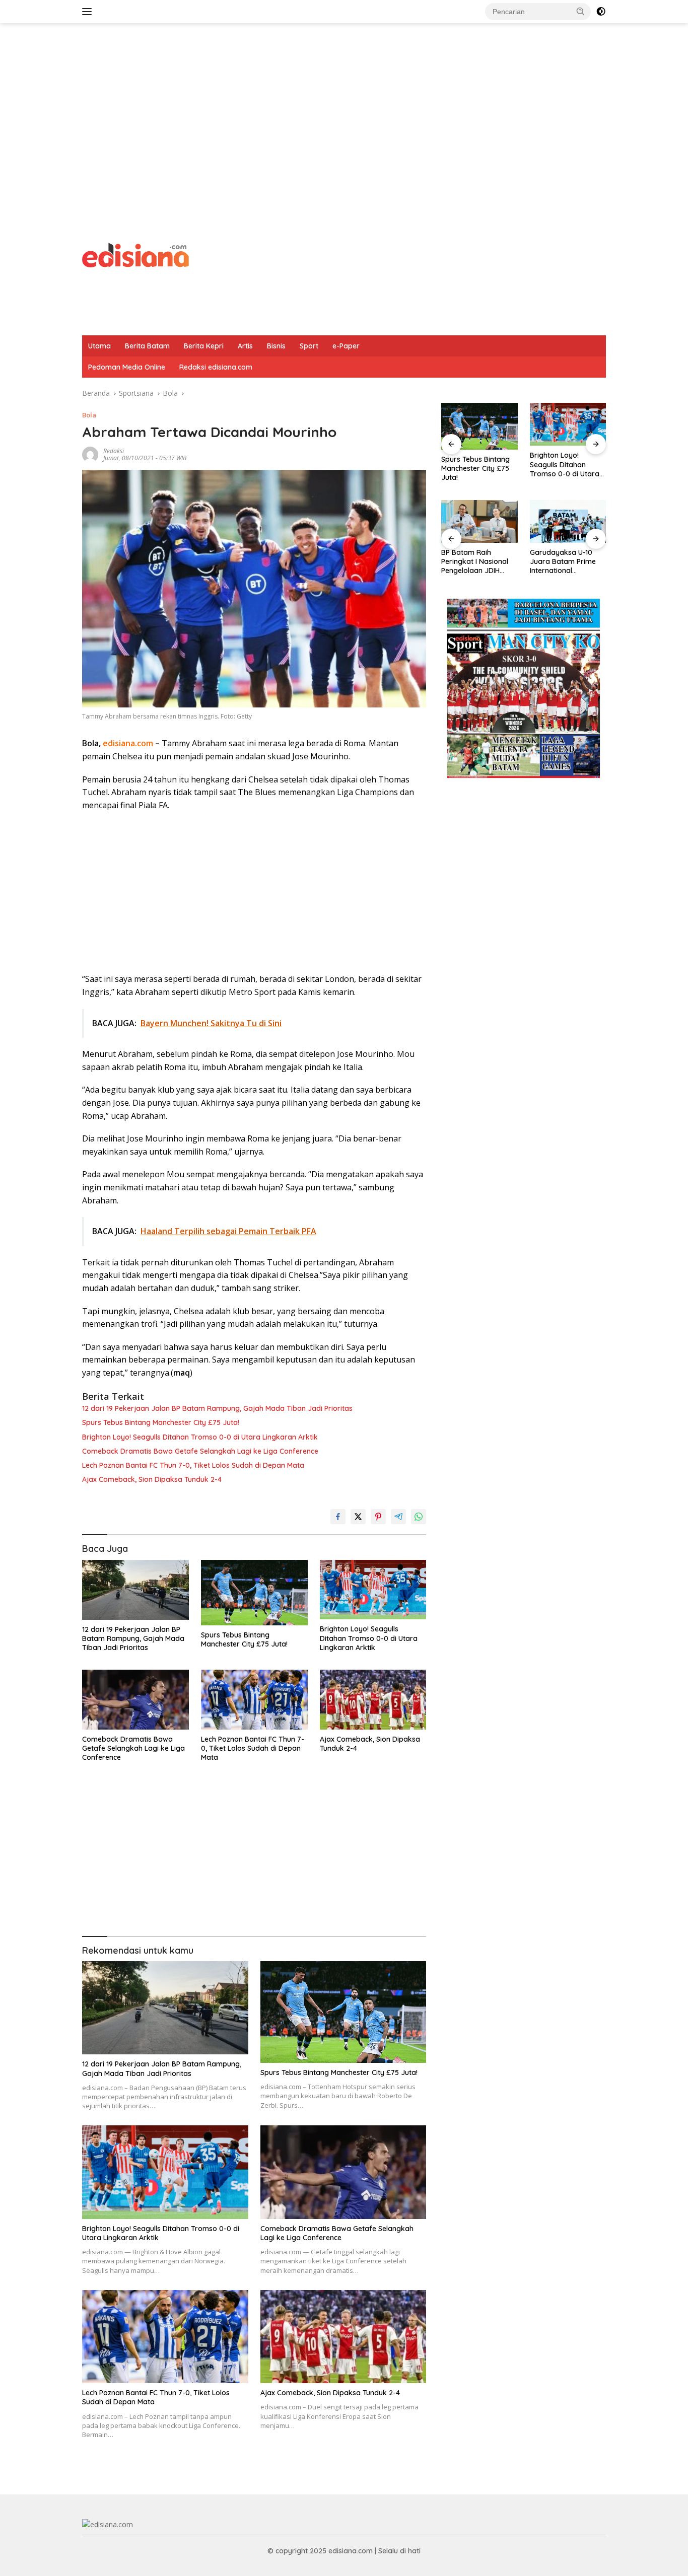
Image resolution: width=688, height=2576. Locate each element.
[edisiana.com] (135, 254)
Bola (89, 415)
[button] (581, 11)
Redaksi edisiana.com (216, 367)
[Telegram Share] (398, 1517)
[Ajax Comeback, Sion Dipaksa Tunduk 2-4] (373, 1700)
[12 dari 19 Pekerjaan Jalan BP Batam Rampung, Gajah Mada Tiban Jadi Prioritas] (135, 1590)
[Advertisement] (344, 104)
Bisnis (276, 346)
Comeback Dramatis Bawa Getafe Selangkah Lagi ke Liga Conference (200, 1451)
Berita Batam (147, 346)
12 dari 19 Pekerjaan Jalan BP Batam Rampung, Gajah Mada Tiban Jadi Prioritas (217, 1408)
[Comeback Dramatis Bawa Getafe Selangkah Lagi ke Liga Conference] (135, 1700)
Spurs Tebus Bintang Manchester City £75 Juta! (161, 1422)
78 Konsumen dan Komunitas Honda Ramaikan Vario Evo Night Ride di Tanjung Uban (566, 464)
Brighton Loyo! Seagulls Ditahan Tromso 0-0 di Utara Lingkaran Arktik (200, 1437)
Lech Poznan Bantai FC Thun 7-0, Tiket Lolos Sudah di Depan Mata (193, 1465)
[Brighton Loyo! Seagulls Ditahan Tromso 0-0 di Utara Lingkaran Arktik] (373, 1590)
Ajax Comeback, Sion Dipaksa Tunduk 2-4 (152, 1479)
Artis (245, 346)
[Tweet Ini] (358, 1517)
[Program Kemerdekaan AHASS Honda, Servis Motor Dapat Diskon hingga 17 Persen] (568, 521)
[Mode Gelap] (601, 12)
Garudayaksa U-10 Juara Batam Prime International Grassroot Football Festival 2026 (474, 562)
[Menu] (89, 12)
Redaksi (114, 451)
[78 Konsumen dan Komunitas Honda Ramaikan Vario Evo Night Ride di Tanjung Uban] (568, 424)
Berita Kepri (204, 346)
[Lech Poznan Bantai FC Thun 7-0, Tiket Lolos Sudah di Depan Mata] (254, 1700)
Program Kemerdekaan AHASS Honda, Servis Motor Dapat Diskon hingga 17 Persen (566, 562)
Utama (99, 346)
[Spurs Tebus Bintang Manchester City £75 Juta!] (254, 1593)
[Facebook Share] (338, 1517)
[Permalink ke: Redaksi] (90, 453)
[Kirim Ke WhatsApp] (419, 1517)
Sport (309, 346)
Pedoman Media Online (127, 367)
